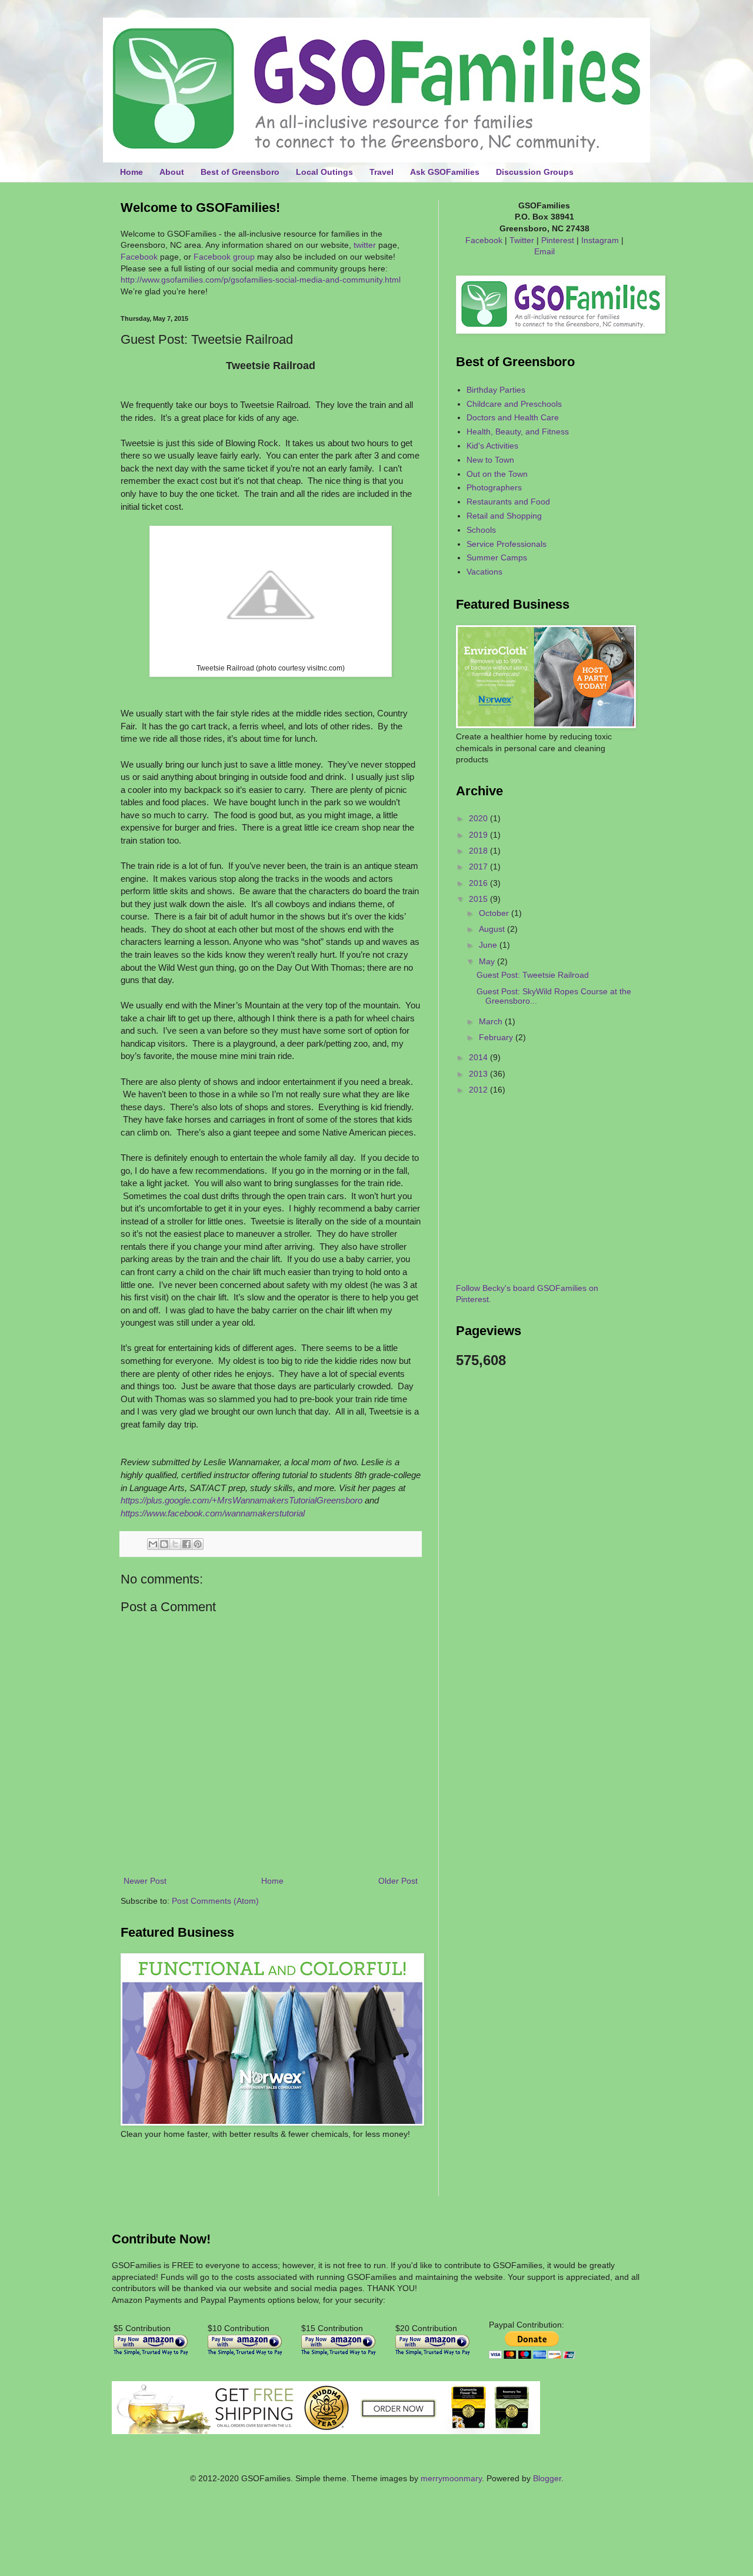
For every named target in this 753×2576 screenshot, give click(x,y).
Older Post (398, 1881)
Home (131, 172)
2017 (479, 867)
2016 (479, 883)
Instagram (600, 240)
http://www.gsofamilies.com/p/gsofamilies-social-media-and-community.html (261, 280)
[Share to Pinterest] (198, 1544)
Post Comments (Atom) (215, 1901)
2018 (479, 851)
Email (544, 251)
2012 (479, 1090)
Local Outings (324, 172)
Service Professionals (507, 544)
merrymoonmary (451, 2478)
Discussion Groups (535, 172)
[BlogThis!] (164, 1544)
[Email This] (153, 1544)
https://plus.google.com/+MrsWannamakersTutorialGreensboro (241, 1500)
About (172, 172)
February (497, 1037)
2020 (479, 818)
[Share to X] (175, 1544)
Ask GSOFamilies (445, 172)
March (492, 1021)
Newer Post (145, 1881)
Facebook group (224, 257)
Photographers (494, 487)
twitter (365, 245)
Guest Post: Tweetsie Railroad (533, 975)
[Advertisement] (189, 2176)
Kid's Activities (492, 446)
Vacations (484, 572)
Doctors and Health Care (513, 417)
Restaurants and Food (508, 502)
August (493, 929)
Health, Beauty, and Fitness (518, 431)
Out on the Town (497, 474)
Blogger (547, 2478)
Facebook (139, 257)
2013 (479, 1074)
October (495, 913)
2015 (479, 899)
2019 (479, 835)
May (488, 961)
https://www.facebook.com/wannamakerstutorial (213, 1513)
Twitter (522, 240)
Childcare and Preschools (514, 404)
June (489, 945)
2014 (479, 1057)
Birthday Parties (496, 390)
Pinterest (558, 240)
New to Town (490, 460)
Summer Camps (497, 557)
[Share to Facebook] (186, 1544)
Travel (382, 172)
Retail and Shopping (504, 516)
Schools (481, 530)
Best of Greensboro (240, 172)
